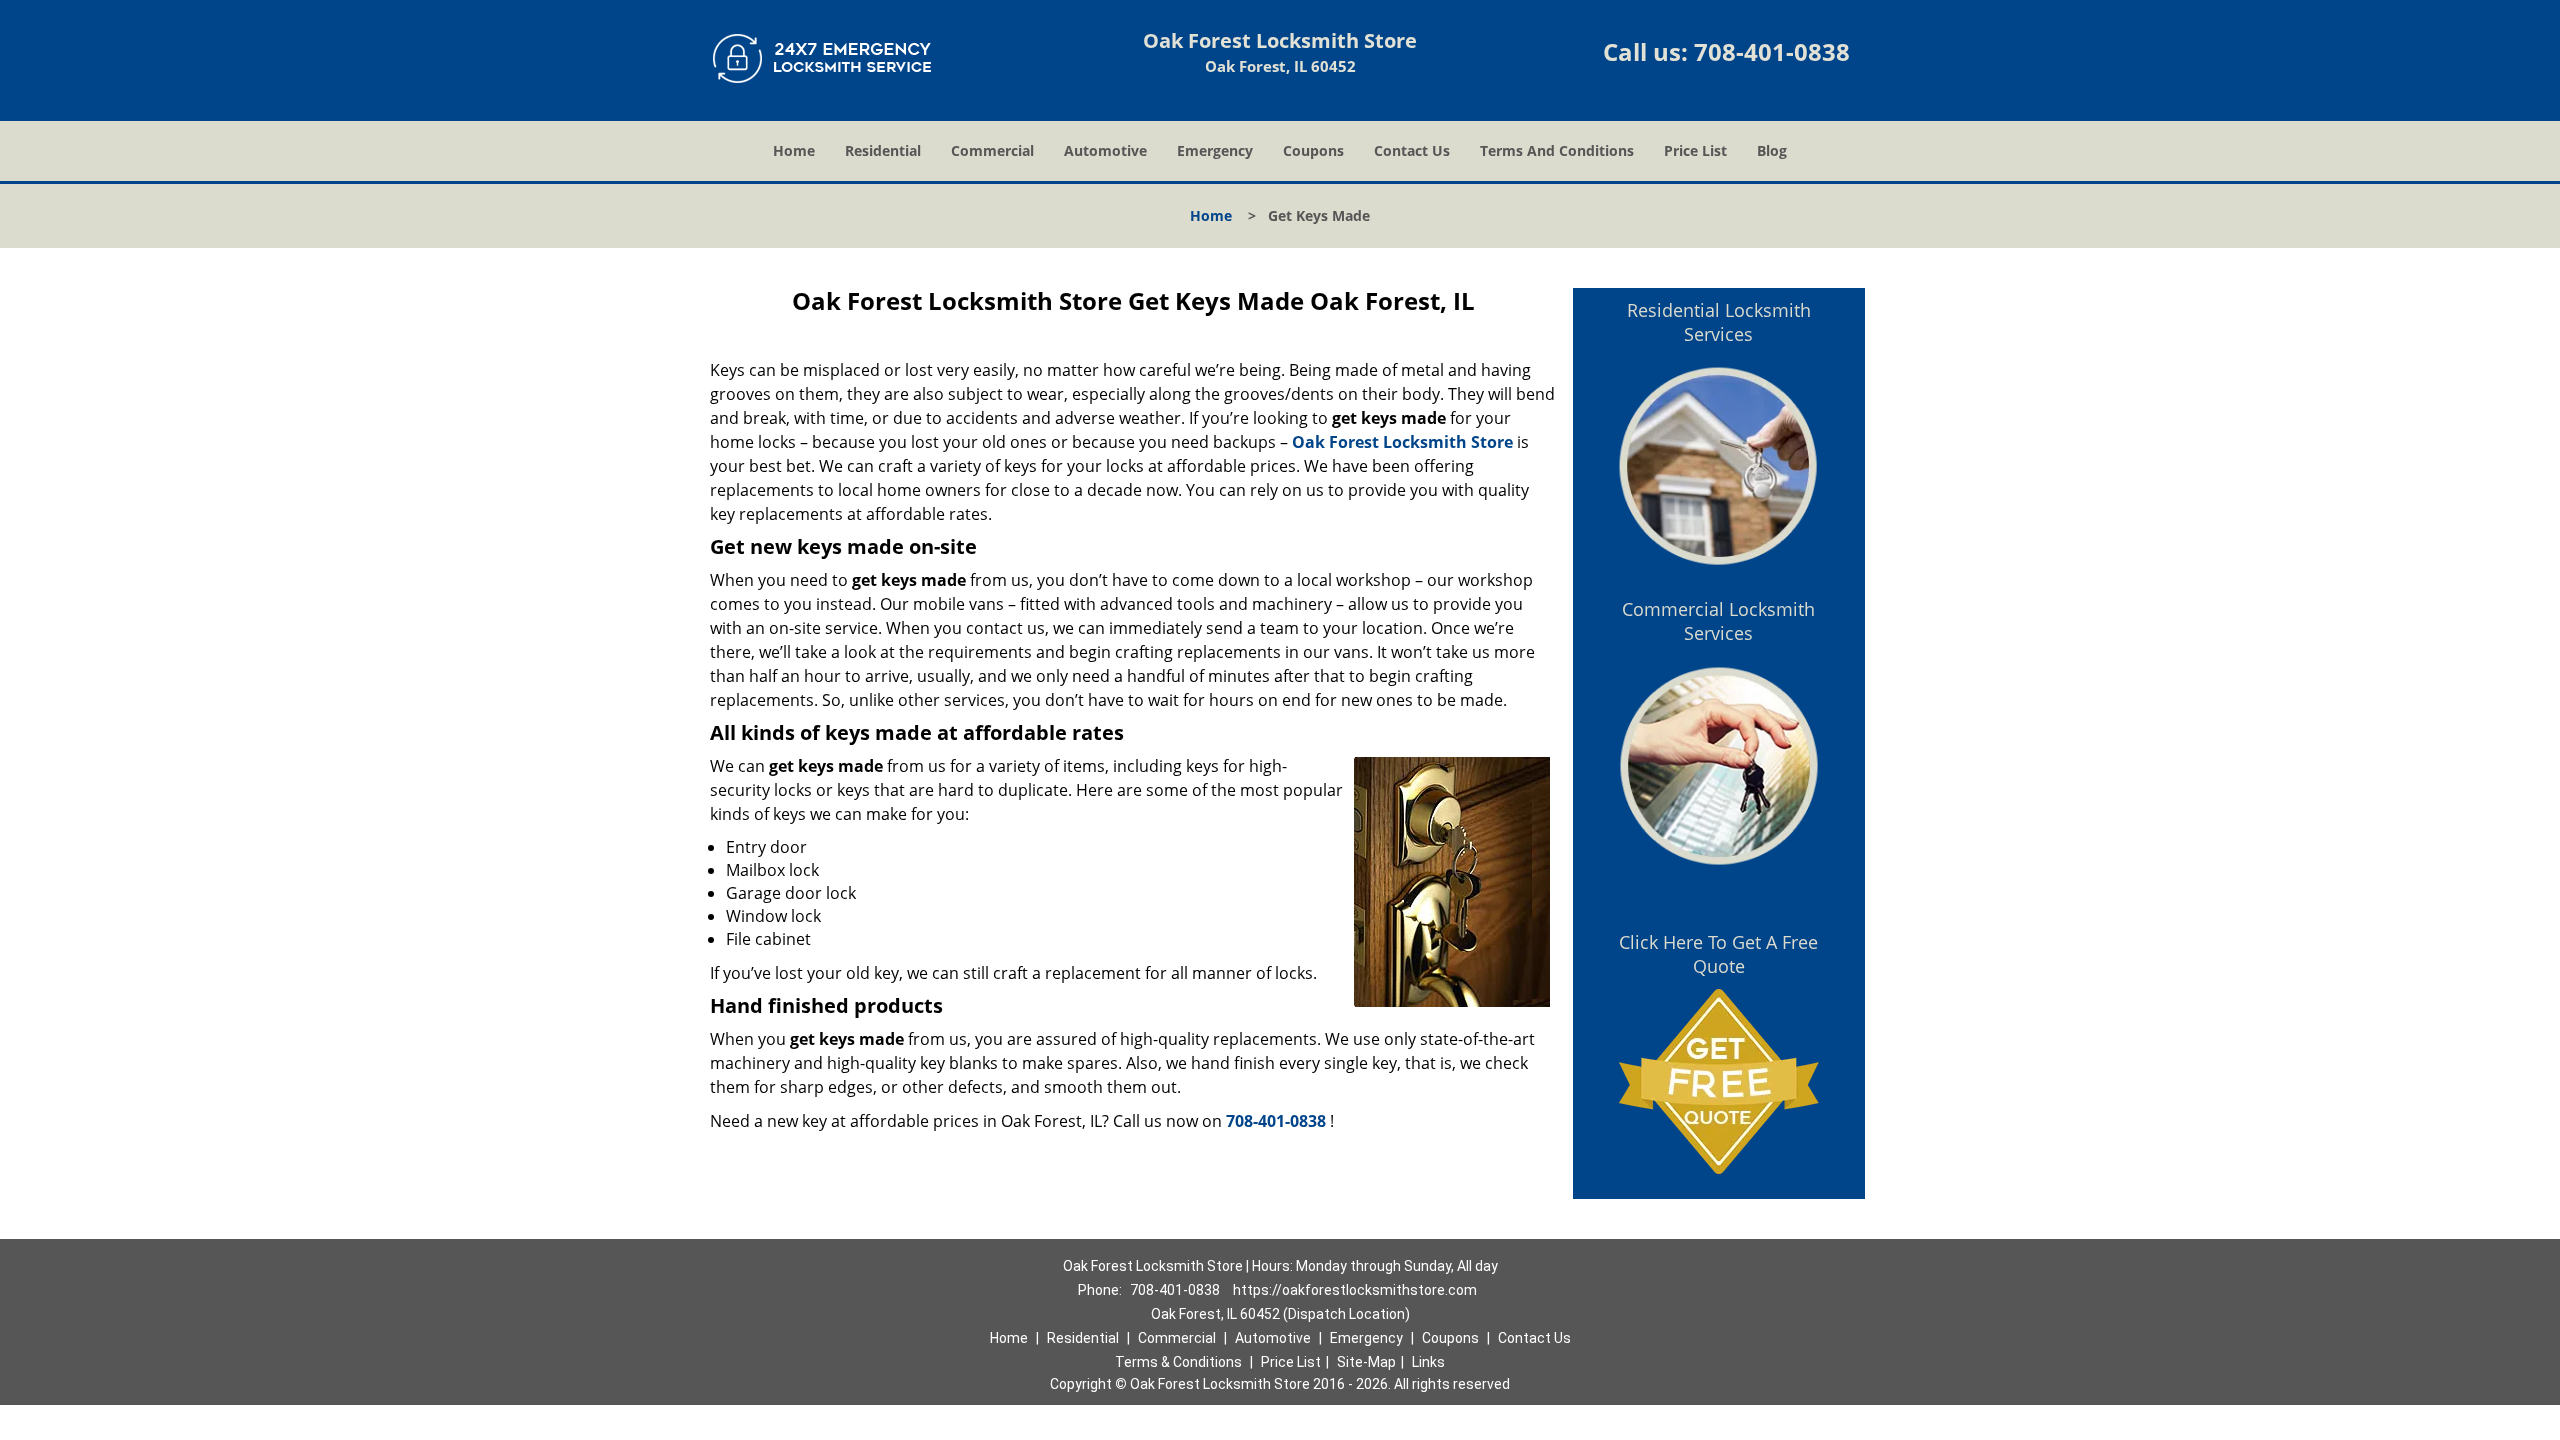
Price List (1695, 150)
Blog (1772, 150)
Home (794, 150)
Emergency (1215, 150)
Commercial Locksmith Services (1718, 621)
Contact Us (1412, 150)
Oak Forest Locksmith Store (1402, 442)
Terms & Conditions (1178, 1362)
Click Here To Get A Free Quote (1718, 954)
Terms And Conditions (1557, 150)
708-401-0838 (1772, 51)
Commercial (992, 150)
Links (1428, 1362)
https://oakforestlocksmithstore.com (1355, 1290)
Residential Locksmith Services (1719, 322)
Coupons (1313, 150)
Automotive (1105, 150)
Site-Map (1366, 1362)
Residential (883, 150)
